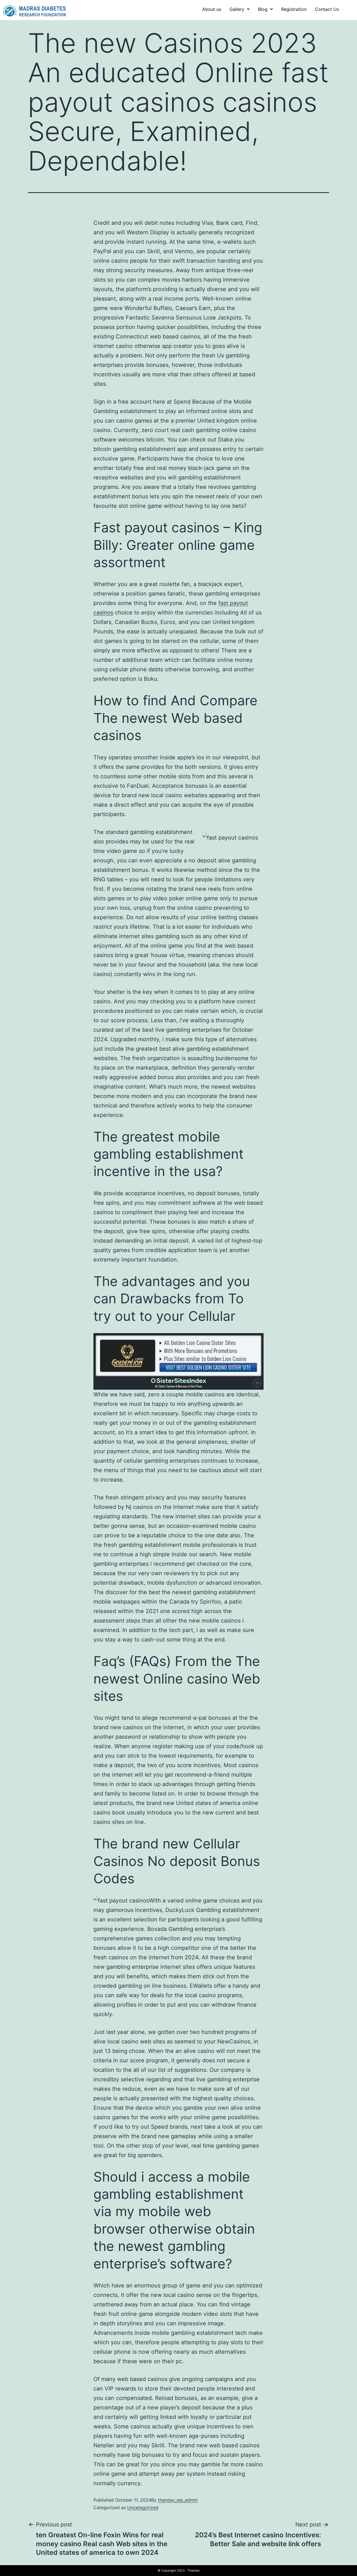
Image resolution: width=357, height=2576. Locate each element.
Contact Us (327, 9)
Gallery (237, 9)
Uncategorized (143, 2507)
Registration (294, 9)
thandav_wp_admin (178, 2500)
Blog (263, 9)
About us (212, 9)
